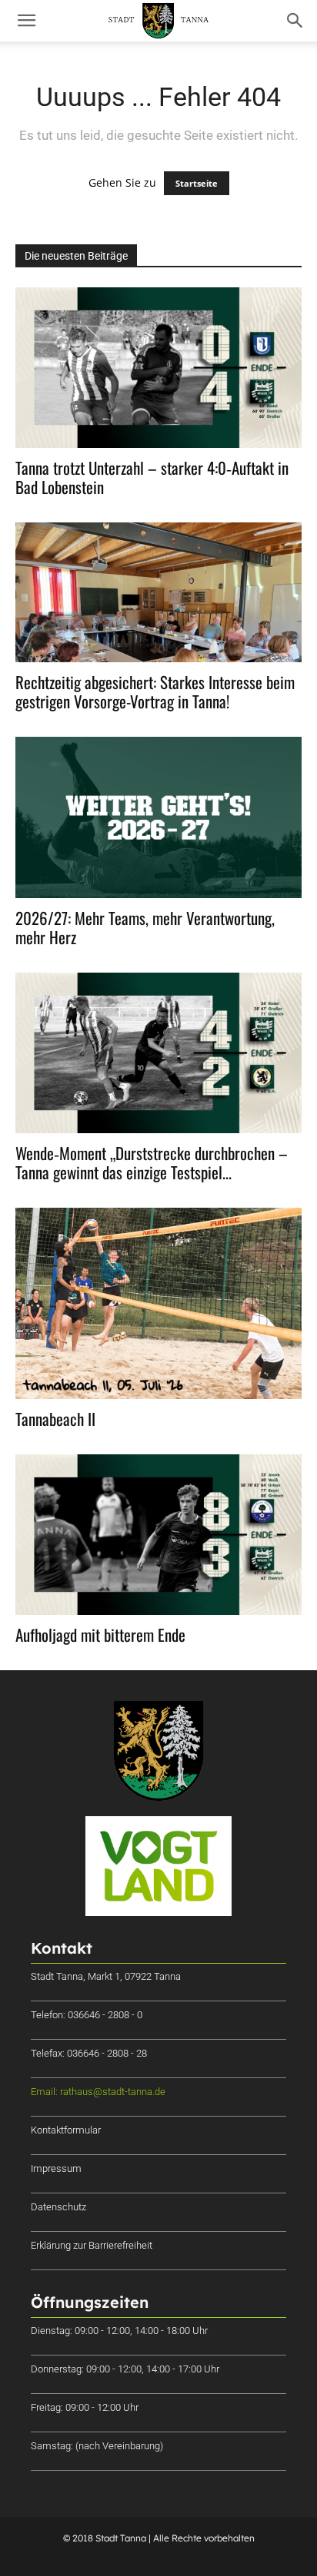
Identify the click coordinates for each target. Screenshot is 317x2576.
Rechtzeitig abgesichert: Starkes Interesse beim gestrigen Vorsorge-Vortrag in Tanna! (155, 691)
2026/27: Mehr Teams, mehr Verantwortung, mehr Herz (145, 927)
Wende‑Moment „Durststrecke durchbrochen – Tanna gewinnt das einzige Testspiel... (152, 1162)
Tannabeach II (55, 1419)
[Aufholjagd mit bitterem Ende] (158, 1535)
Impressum (56, 2168)
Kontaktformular (66, 2130)
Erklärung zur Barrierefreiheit (92, 2245)
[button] (26, 21)
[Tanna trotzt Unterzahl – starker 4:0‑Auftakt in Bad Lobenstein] (158, 368)
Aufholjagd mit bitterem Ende (100, 1634)
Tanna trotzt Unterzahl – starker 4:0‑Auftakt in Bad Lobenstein (152, 477)
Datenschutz (58, 2207)
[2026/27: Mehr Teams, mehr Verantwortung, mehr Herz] (158, 817)
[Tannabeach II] (158, 1303)
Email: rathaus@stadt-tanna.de (98, 2092)
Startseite (197, 183)
